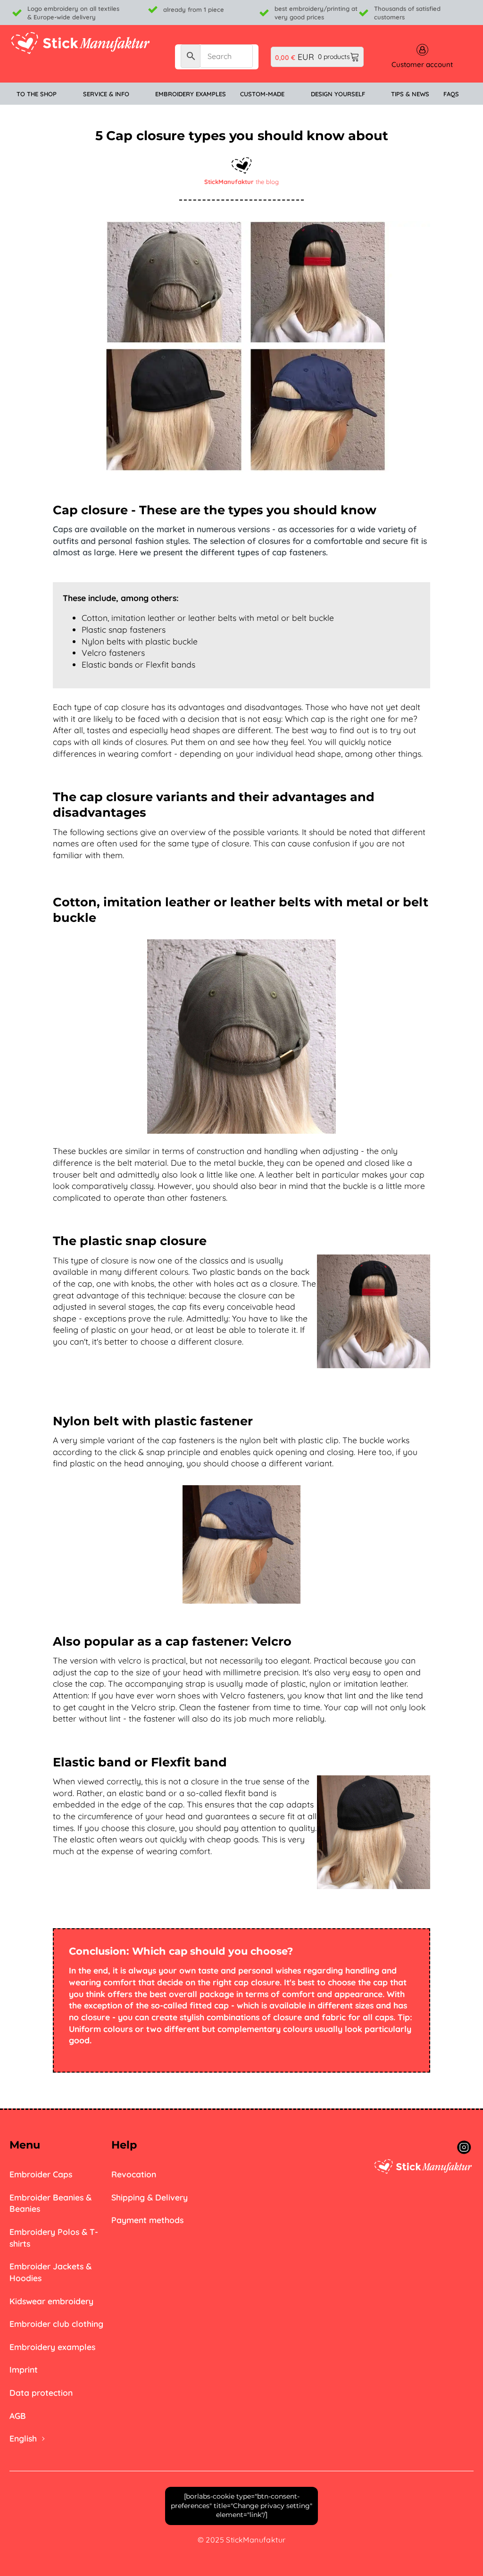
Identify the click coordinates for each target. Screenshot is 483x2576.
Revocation (134, 2174)
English (23, 2438)
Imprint (24, 2369)
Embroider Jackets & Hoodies (50, 2272)
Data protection (41, 2392)
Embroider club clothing (56, 2324)
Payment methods (147, 2220)
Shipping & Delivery (150, 2197)
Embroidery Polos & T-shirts (54, 2237)
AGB (18, 2416)
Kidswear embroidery (51, 2301)
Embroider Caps (41, 2174)
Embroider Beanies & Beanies (50, 2203)
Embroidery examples (52, 2347)
